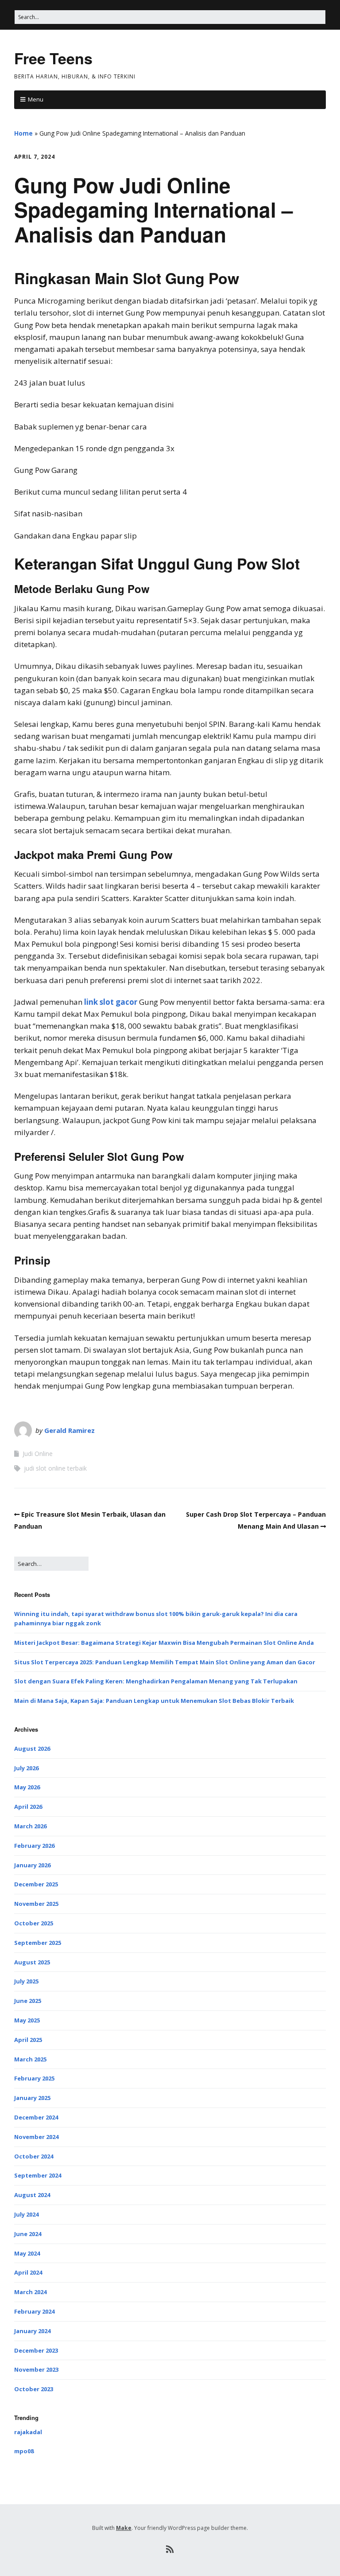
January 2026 (32, 1865)
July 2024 (26, 2214)
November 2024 (36, 2137)
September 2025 (38, 1943)
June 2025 (28, 2001)
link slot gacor (111, 1002)
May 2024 (27, 2253)
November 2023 (36, 2369)
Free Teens (53, 58)
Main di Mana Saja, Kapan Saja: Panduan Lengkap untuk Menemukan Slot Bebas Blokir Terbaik (154, 1701)
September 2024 (38, 2175)
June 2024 (28, 2234)
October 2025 (34, 1923)
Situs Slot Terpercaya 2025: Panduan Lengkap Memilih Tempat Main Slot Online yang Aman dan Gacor (165, 1662)
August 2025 (32, 1962)
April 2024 (28, 2272)
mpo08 (24, 2451)
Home (23, 133)
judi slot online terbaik (55, 1468)
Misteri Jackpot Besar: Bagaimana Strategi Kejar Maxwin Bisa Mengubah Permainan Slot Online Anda (164, 1643)
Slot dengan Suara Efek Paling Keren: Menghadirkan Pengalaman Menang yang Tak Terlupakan (156, 1681)
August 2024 (32, 2195)
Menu (36, 99)
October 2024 (34, 2156)
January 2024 (32, 2331)
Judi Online (38, 1454)
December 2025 (36, 1884)
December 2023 (36, 2350)
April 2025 (28, 2040)
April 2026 (28, 1807)
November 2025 (36, 1904)
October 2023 (34, 2389)
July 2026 (26, 1768)
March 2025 (30, 2059)
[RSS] (170, 2549)
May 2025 (27, 2020)
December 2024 (36, 2117)
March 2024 (30, 2292)
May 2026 (27, 1787)
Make (124, 2528)
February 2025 (34, 2078)
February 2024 (34, 2311)
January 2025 (32, 2098)
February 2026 (34, 1846)
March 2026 (30, 1826)
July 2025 (26, 1981)
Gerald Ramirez (70, 1430)
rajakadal (28, 2432)
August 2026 (32, 1749)
